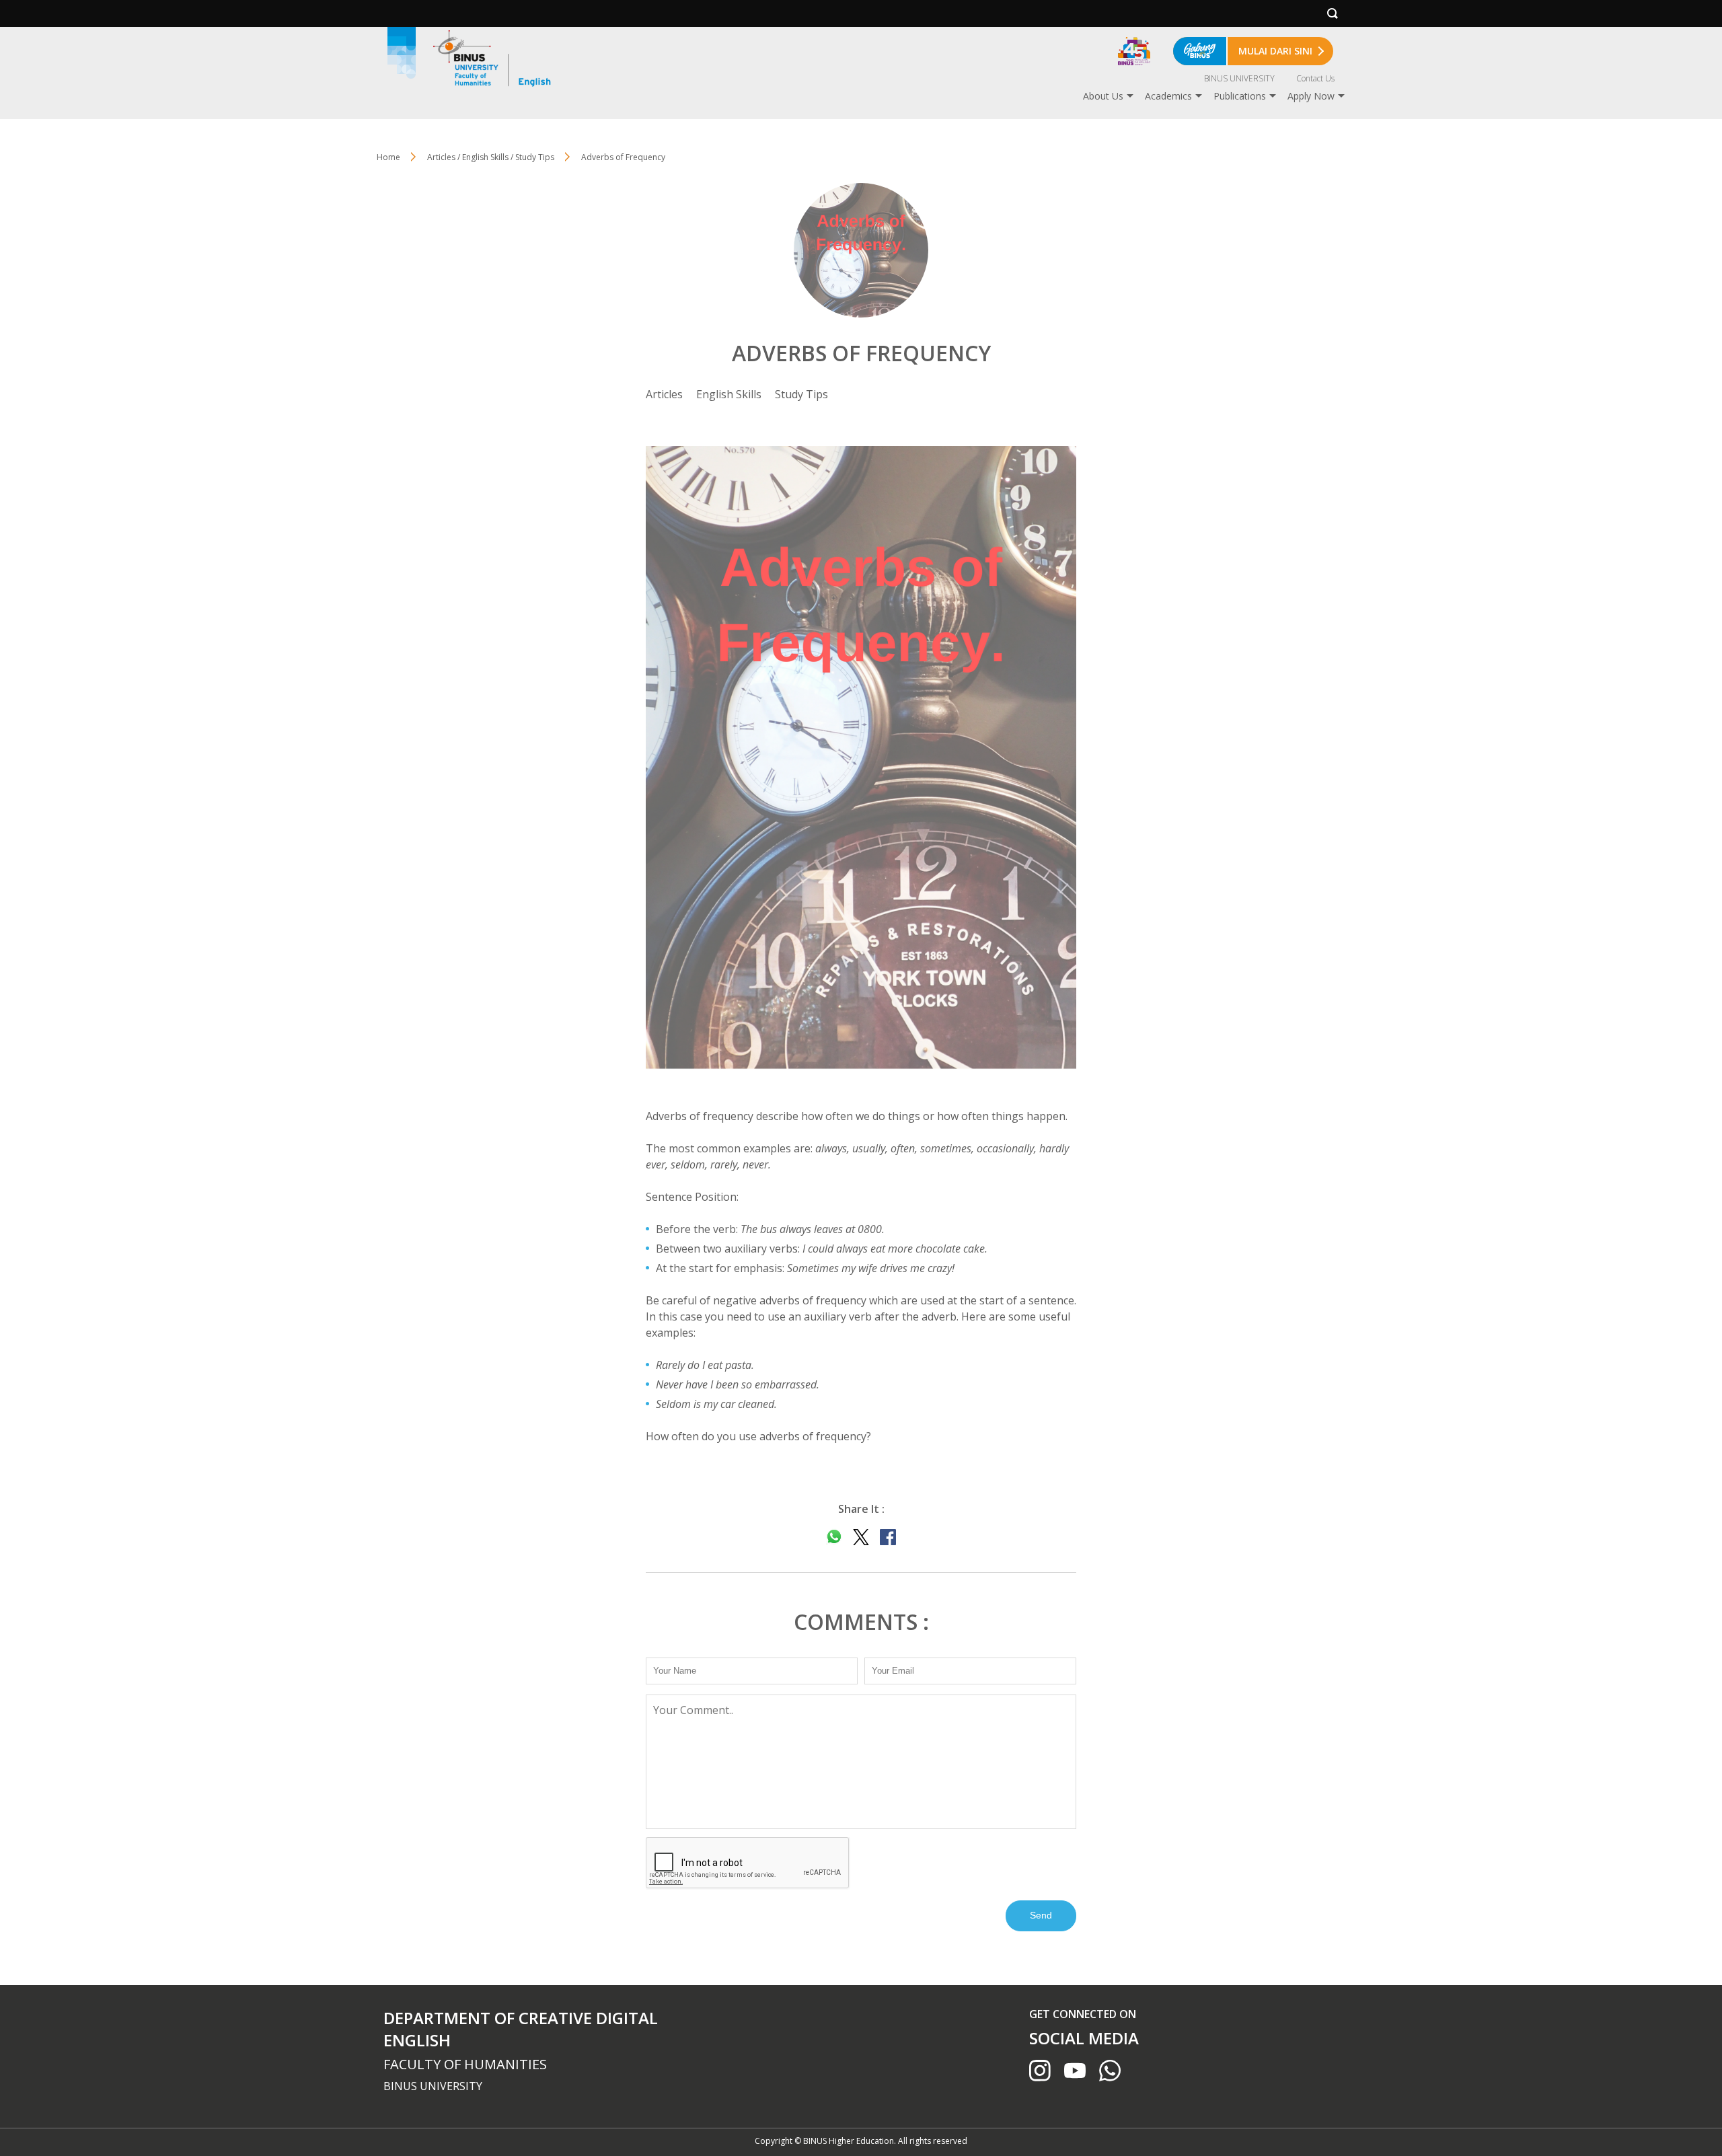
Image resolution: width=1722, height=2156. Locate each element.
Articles (664, 394)
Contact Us (1315, 78)
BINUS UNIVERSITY (1239, 78)
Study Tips (801, 394)
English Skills (729, 394)
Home (388, 157)
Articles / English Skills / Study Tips (491, 157)
